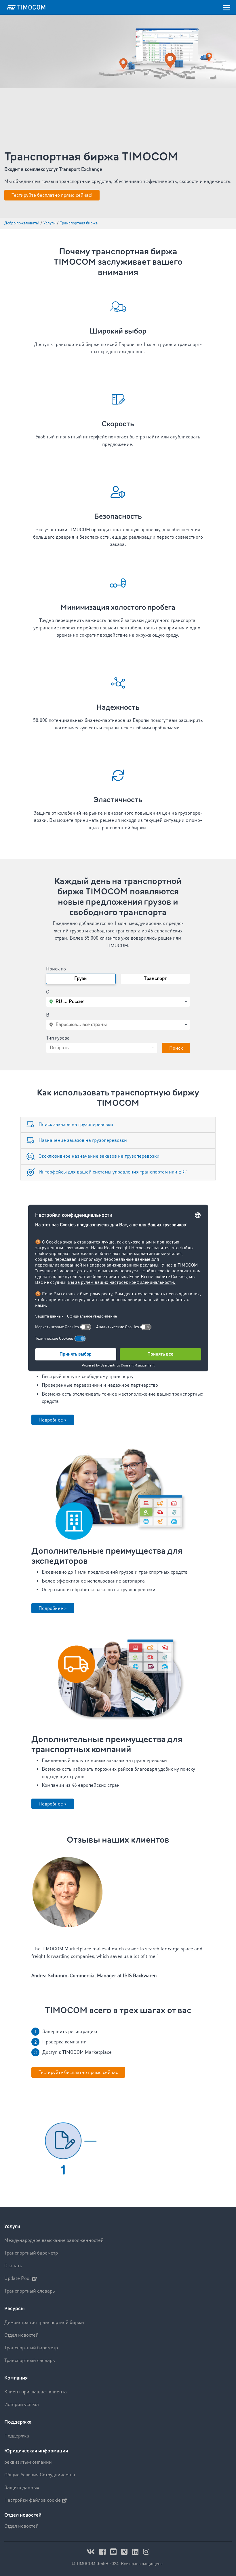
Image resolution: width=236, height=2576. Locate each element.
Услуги (12, 2226)
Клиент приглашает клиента (36, 2392)
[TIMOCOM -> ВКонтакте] (92, 2552)
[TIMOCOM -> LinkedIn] (136, 2552)
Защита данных (22, 2488)
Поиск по (56, 969)
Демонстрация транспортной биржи (44, 2323)
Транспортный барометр (31, 2253)
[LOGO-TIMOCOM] (26, 7)
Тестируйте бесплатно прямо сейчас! (52, 195)
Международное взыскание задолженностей (54, 2241)
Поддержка (18, 2422)
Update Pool (18, 2279)
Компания (16, 2378)
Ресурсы (15, 2309)
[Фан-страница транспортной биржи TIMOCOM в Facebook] (103, 2552)
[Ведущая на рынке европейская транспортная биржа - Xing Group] (125, 2552)
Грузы (81, 979)
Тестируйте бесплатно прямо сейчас (78, 2073)
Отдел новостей (21, 2335)
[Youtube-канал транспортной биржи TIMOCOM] (114, 2552)
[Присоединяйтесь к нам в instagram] (146, 2552)
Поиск (176, 1048)
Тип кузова (58, 1038)
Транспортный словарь (30, 2291)
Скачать (13, 2266)
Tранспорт (155, 979)
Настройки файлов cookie (33, 2500)
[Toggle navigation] (227, 7)
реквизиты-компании (28, 2462)
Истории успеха (22, 2405)
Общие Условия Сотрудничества (40, 2475)
